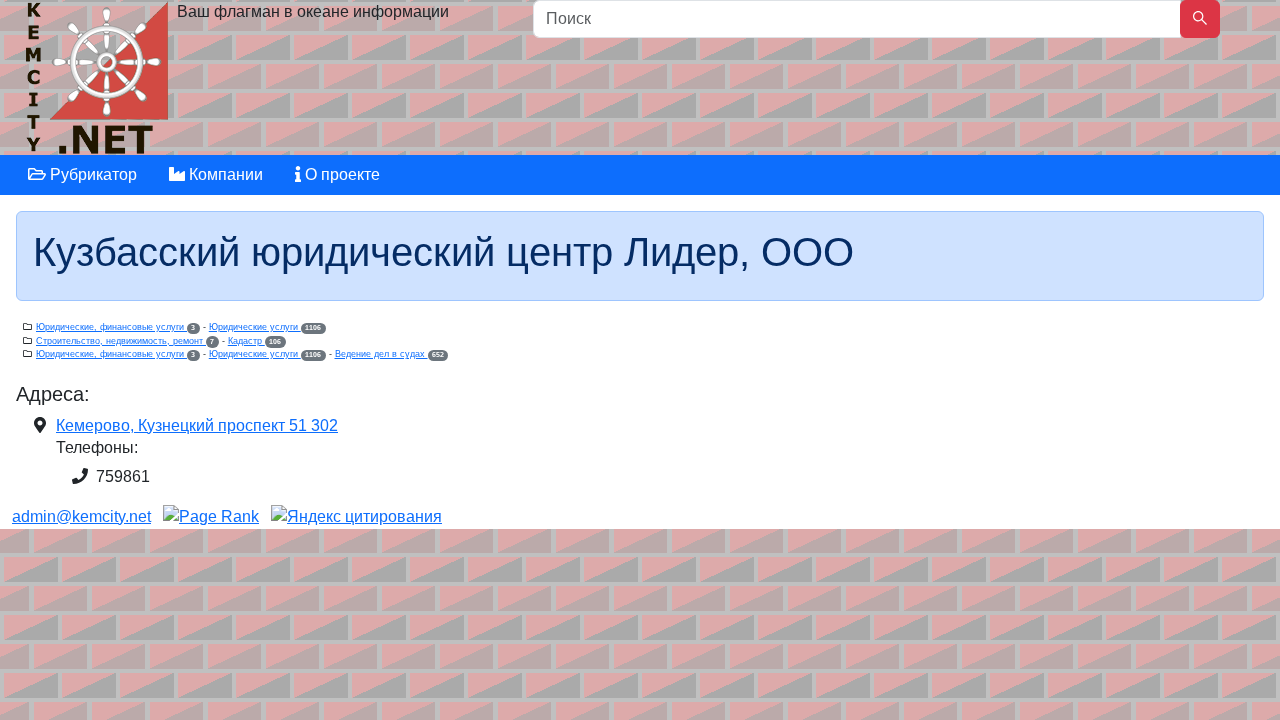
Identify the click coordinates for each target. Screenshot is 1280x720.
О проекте (340, 174)
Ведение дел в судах (389, 354)
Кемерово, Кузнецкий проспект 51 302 (197, 425)
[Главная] (99, 82)
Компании (224, 174)
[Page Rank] (211, 516)
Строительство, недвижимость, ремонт (125, 341)
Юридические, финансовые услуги (115, 327)
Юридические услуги (265, 327)
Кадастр (254, 341)
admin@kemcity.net (81, 516)
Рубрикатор (91, 174)
